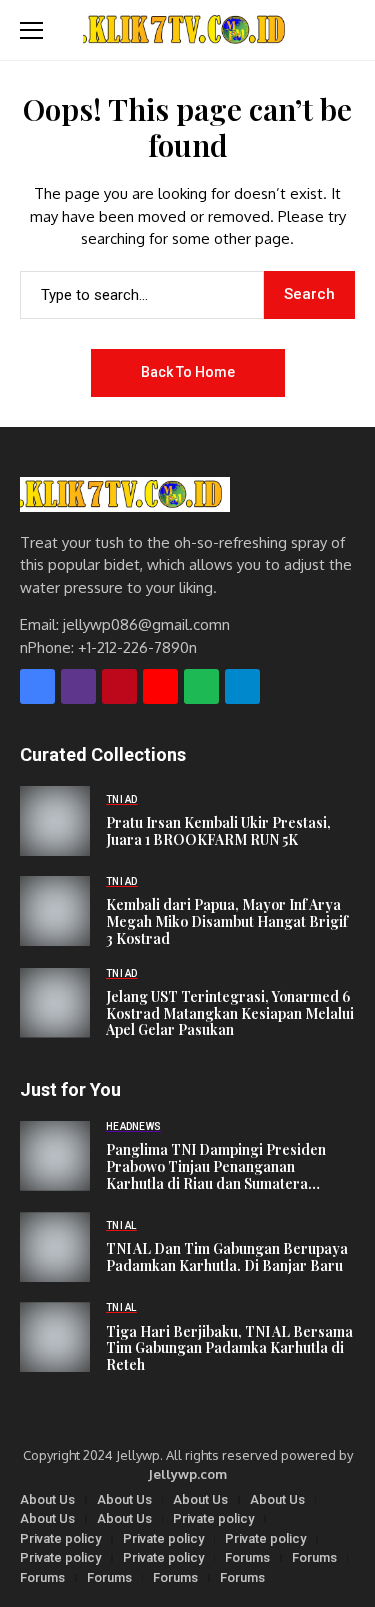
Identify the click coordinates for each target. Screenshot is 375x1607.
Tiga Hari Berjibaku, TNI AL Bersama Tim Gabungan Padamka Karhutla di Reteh (229, 1349)
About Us (47, 1499)
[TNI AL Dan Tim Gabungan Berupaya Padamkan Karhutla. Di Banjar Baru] (55, 1247)
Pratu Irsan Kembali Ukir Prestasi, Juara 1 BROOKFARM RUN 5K (218, 832)
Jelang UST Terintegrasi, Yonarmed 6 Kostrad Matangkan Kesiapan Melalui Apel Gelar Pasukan (230, 1014)
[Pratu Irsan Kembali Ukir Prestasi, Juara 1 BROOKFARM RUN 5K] (55, 821)
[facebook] (37, 686)
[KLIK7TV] (125, 494)
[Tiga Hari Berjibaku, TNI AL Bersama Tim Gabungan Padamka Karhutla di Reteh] (55, 1337)
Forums (247, 1557)
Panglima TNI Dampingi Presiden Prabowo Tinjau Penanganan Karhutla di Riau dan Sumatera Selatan (216, 1167)
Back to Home (188, 372)
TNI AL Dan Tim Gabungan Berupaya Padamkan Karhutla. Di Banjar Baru (227, 1258)
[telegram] (242, 686)
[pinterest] (119, 686)
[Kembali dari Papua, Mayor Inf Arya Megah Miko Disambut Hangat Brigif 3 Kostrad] (55, 911)
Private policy (213, 1518)
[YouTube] (160, 686)
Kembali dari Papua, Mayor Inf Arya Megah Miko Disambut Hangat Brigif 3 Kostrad (227, 922)
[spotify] (201, 686)
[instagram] (78, 686)
